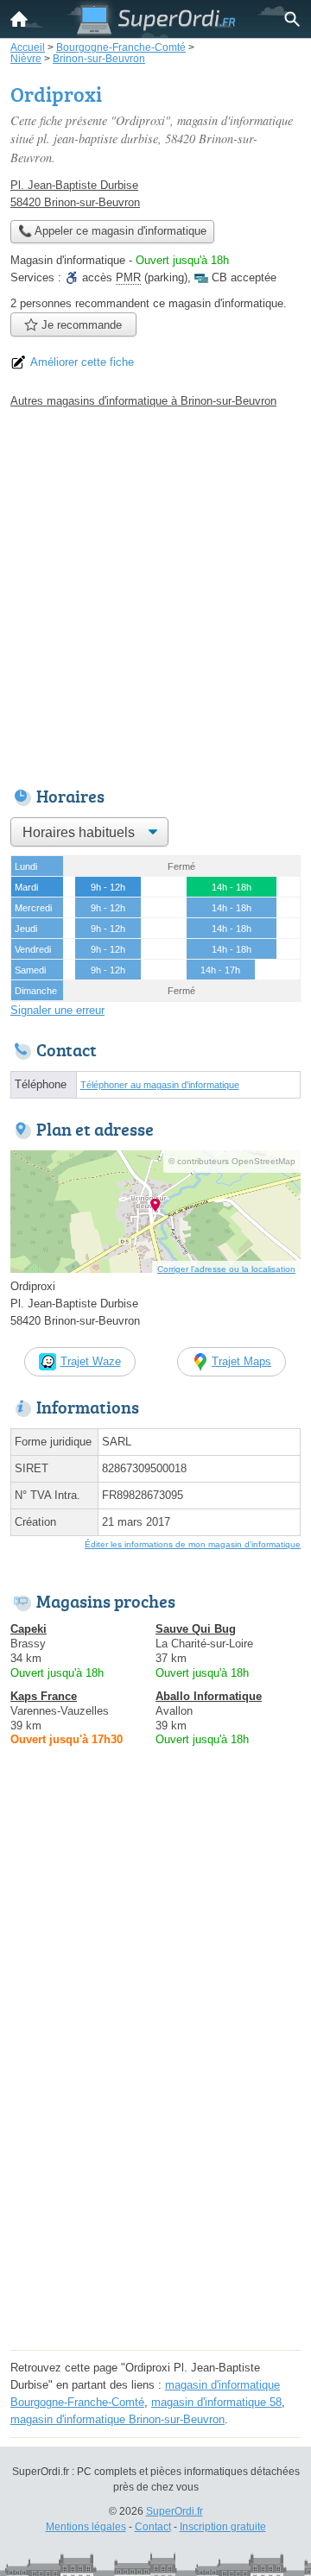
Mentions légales (86, 2527)
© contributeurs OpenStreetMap (232, 1161)
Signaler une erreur (57, 1010)
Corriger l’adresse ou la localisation (226, 1269)
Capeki (29, 1629)
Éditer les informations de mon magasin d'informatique (193, 1544)
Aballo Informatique (209, 1696)
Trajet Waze (91, 1361)
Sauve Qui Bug (196, 1629)
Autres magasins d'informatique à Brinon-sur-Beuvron (143, 401)
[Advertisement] (155, 593)
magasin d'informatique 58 (216, 2402)
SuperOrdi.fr (175, 2511)
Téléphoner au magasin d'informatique (160, 1085)
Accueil (19, 19)
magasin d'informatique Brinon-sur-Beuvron (117, 2419)
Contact (153, 2527)
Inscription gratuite (223, 2527)
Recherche (292, 19)
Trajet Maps (241, 1361)
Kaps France (44, 1696)
